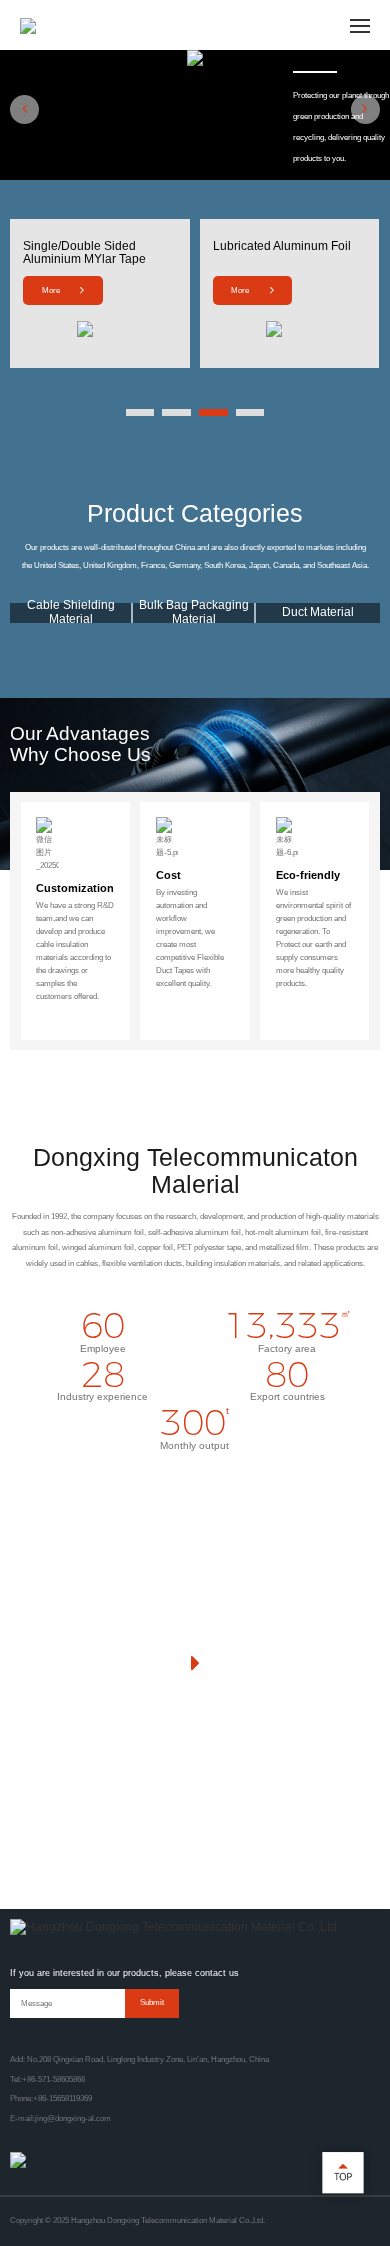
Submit (152, 2002)
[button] (24, 109)
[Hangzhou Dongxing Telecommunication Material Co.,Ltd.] (175, 1928)
